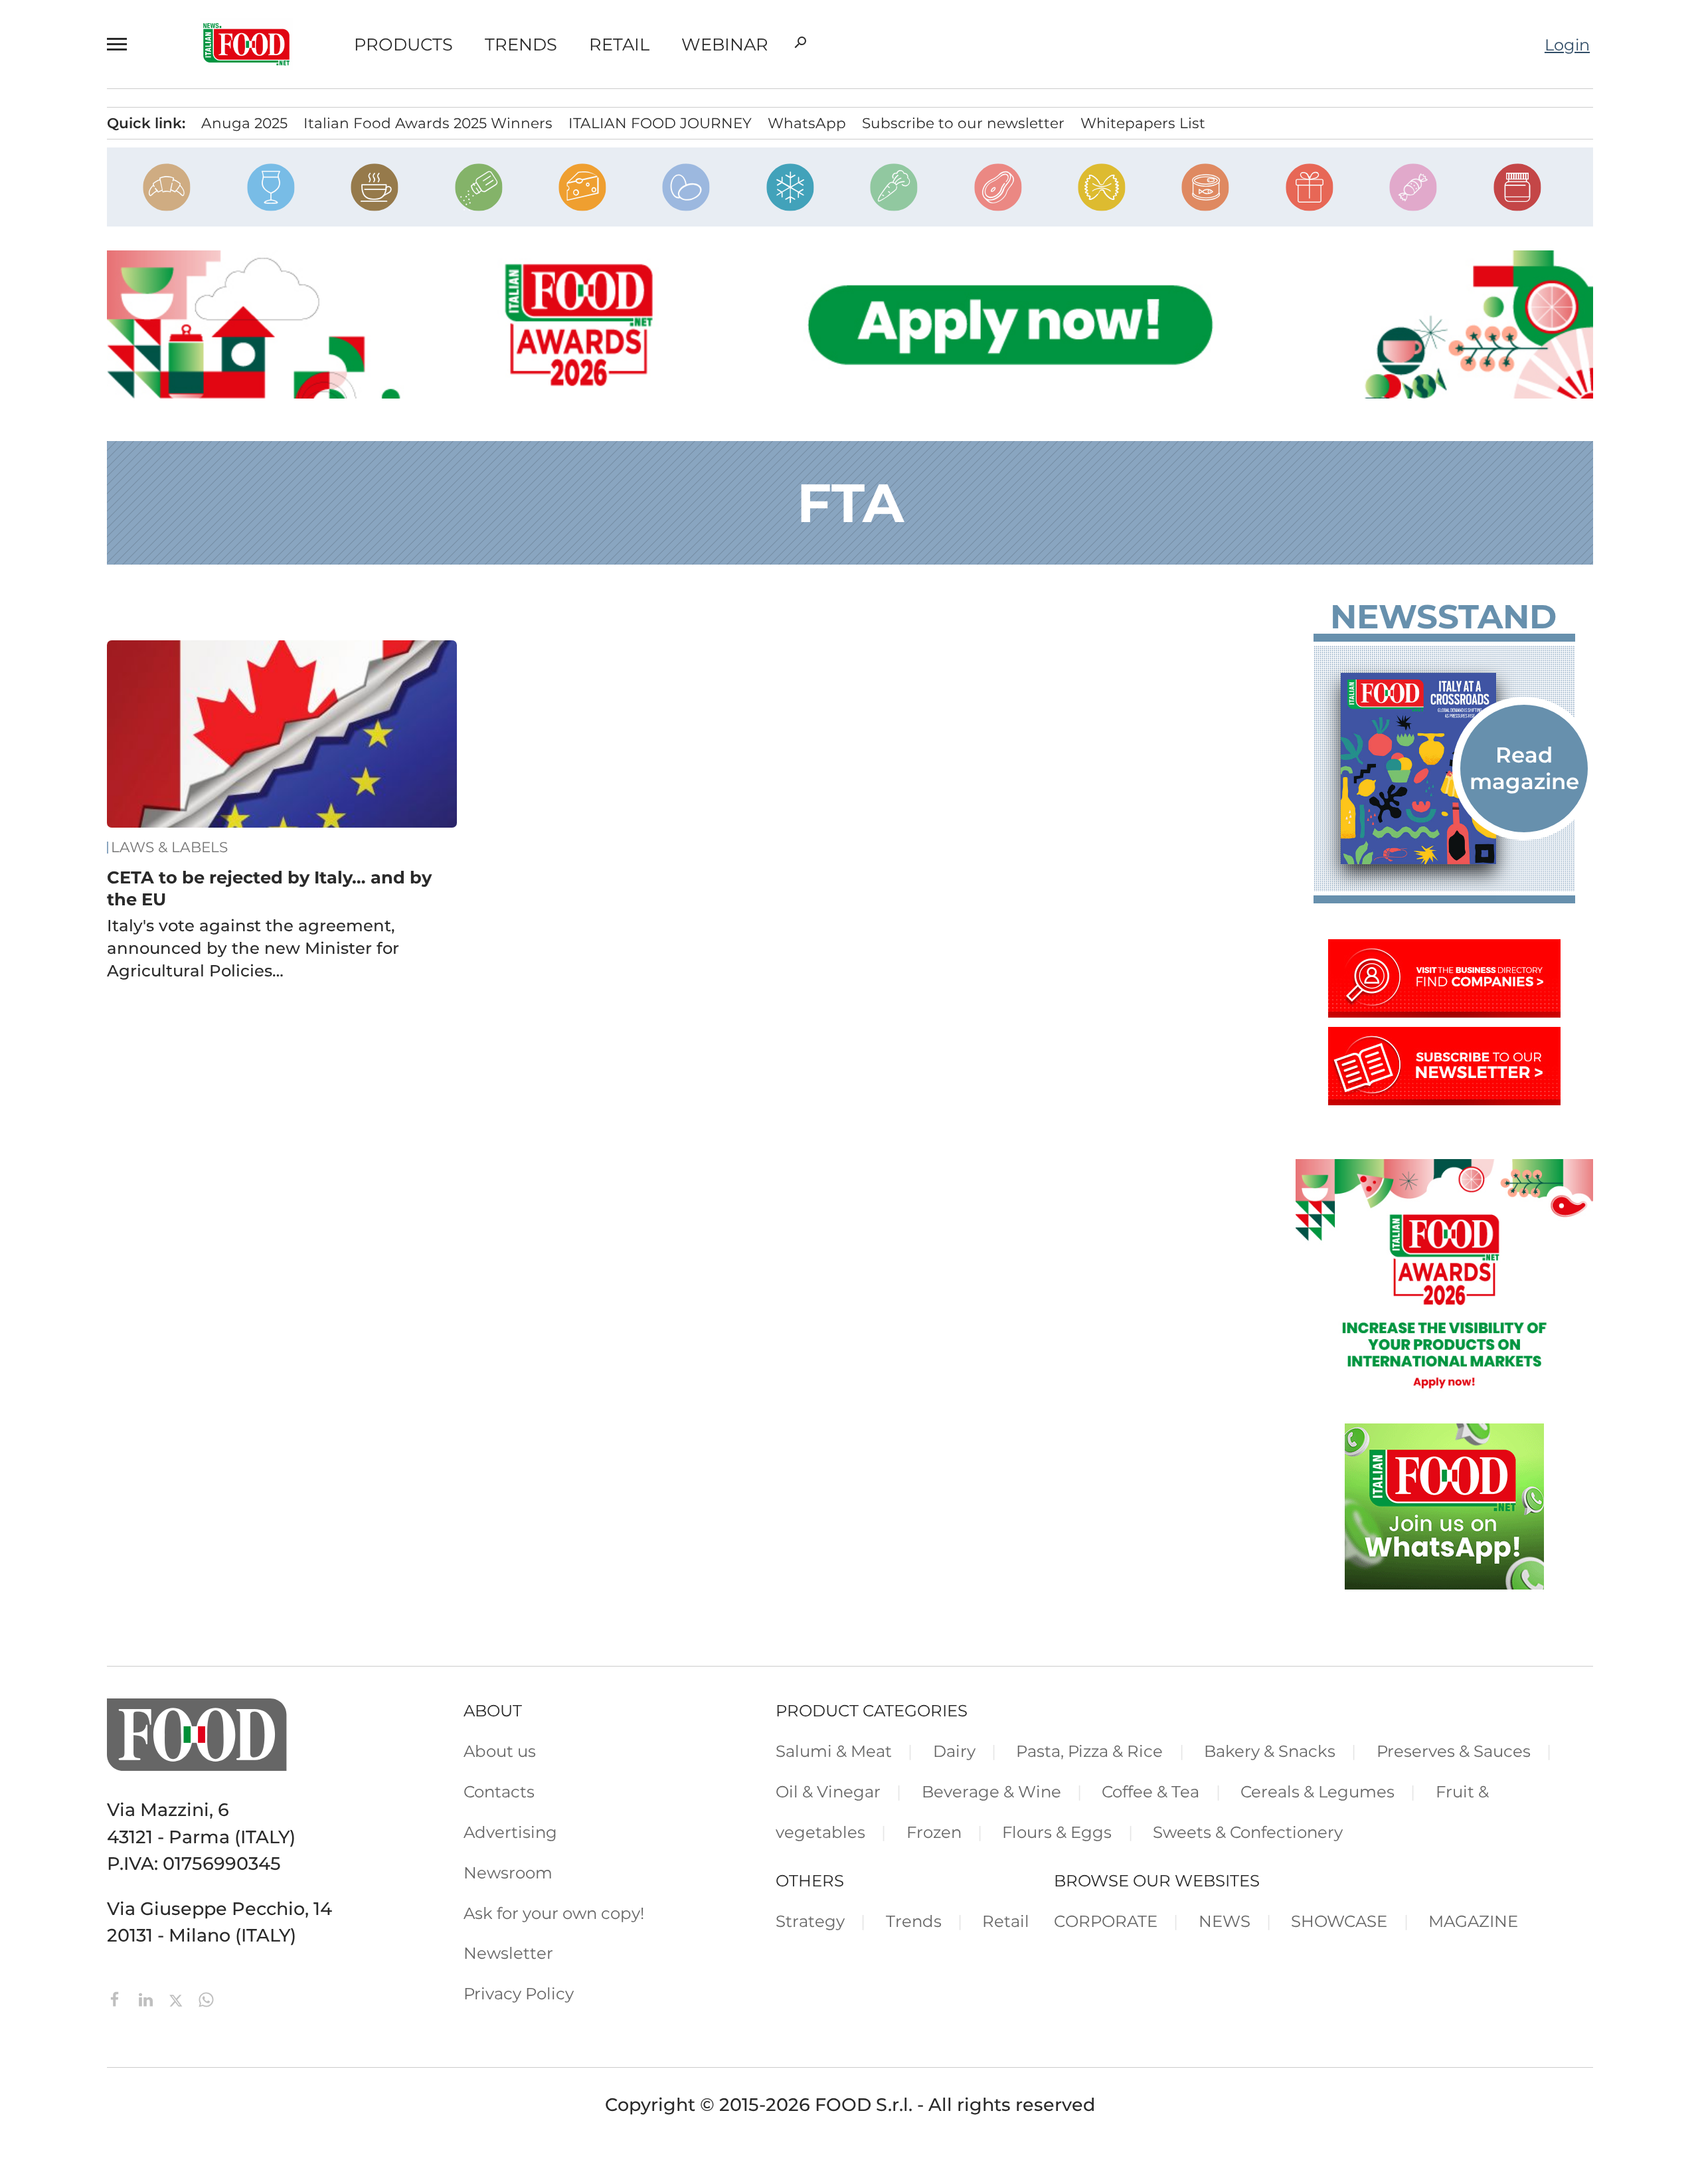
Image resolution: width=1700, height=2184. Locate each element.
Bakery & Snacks (1270, 1751)
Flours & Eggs (1057, 1832)
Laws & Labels (169, 847)
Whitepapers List (1143, 123)
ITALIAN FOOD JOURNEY (660, 123)
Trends (521, 45)
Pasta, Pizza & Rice (1089, 1751)
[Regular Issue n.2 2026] (1444, 769)
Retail (619, 45)
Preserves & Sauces (1454, 1751)
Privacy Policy (519, 1993)
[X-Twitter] (178, 1998)
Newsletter (508, 1953)
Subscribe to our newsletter (963, 123)
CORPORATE (1106, 1921)
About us (500, 1751)
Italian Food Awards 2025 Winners (428, 123)
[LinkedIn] (148, 1998)
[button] (123, 44)
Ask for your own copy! (554, 1913)
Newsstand (1443, 617)
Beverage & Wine (991, 1791)
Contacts (499, 1791)
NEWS (1225, 1921)
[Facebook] (118, 1998)
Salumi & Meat (834, 1751)
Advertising (510, 1832)
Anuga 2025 (244, 123)
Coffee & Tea (1150, 1791)
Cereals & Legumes (1317, 1791)
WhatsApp (807, 123)
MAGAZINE (1473, 1921)
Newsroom (508, 1872)
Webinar (725, 45)
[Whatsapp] (206, 1998)
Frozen (934, 1832)
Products (403, 45)
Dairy (954, 1751)
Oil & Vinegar (828, 1791)
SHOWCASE (1339, 1921)
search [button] (800, 43)
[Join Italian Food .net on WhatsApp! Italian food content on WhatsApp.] (1444, 1583)
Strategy (810, 1921)
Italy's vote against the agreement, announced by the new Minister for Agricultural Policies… (253, 948)
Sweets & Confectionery (1248, 1832)
